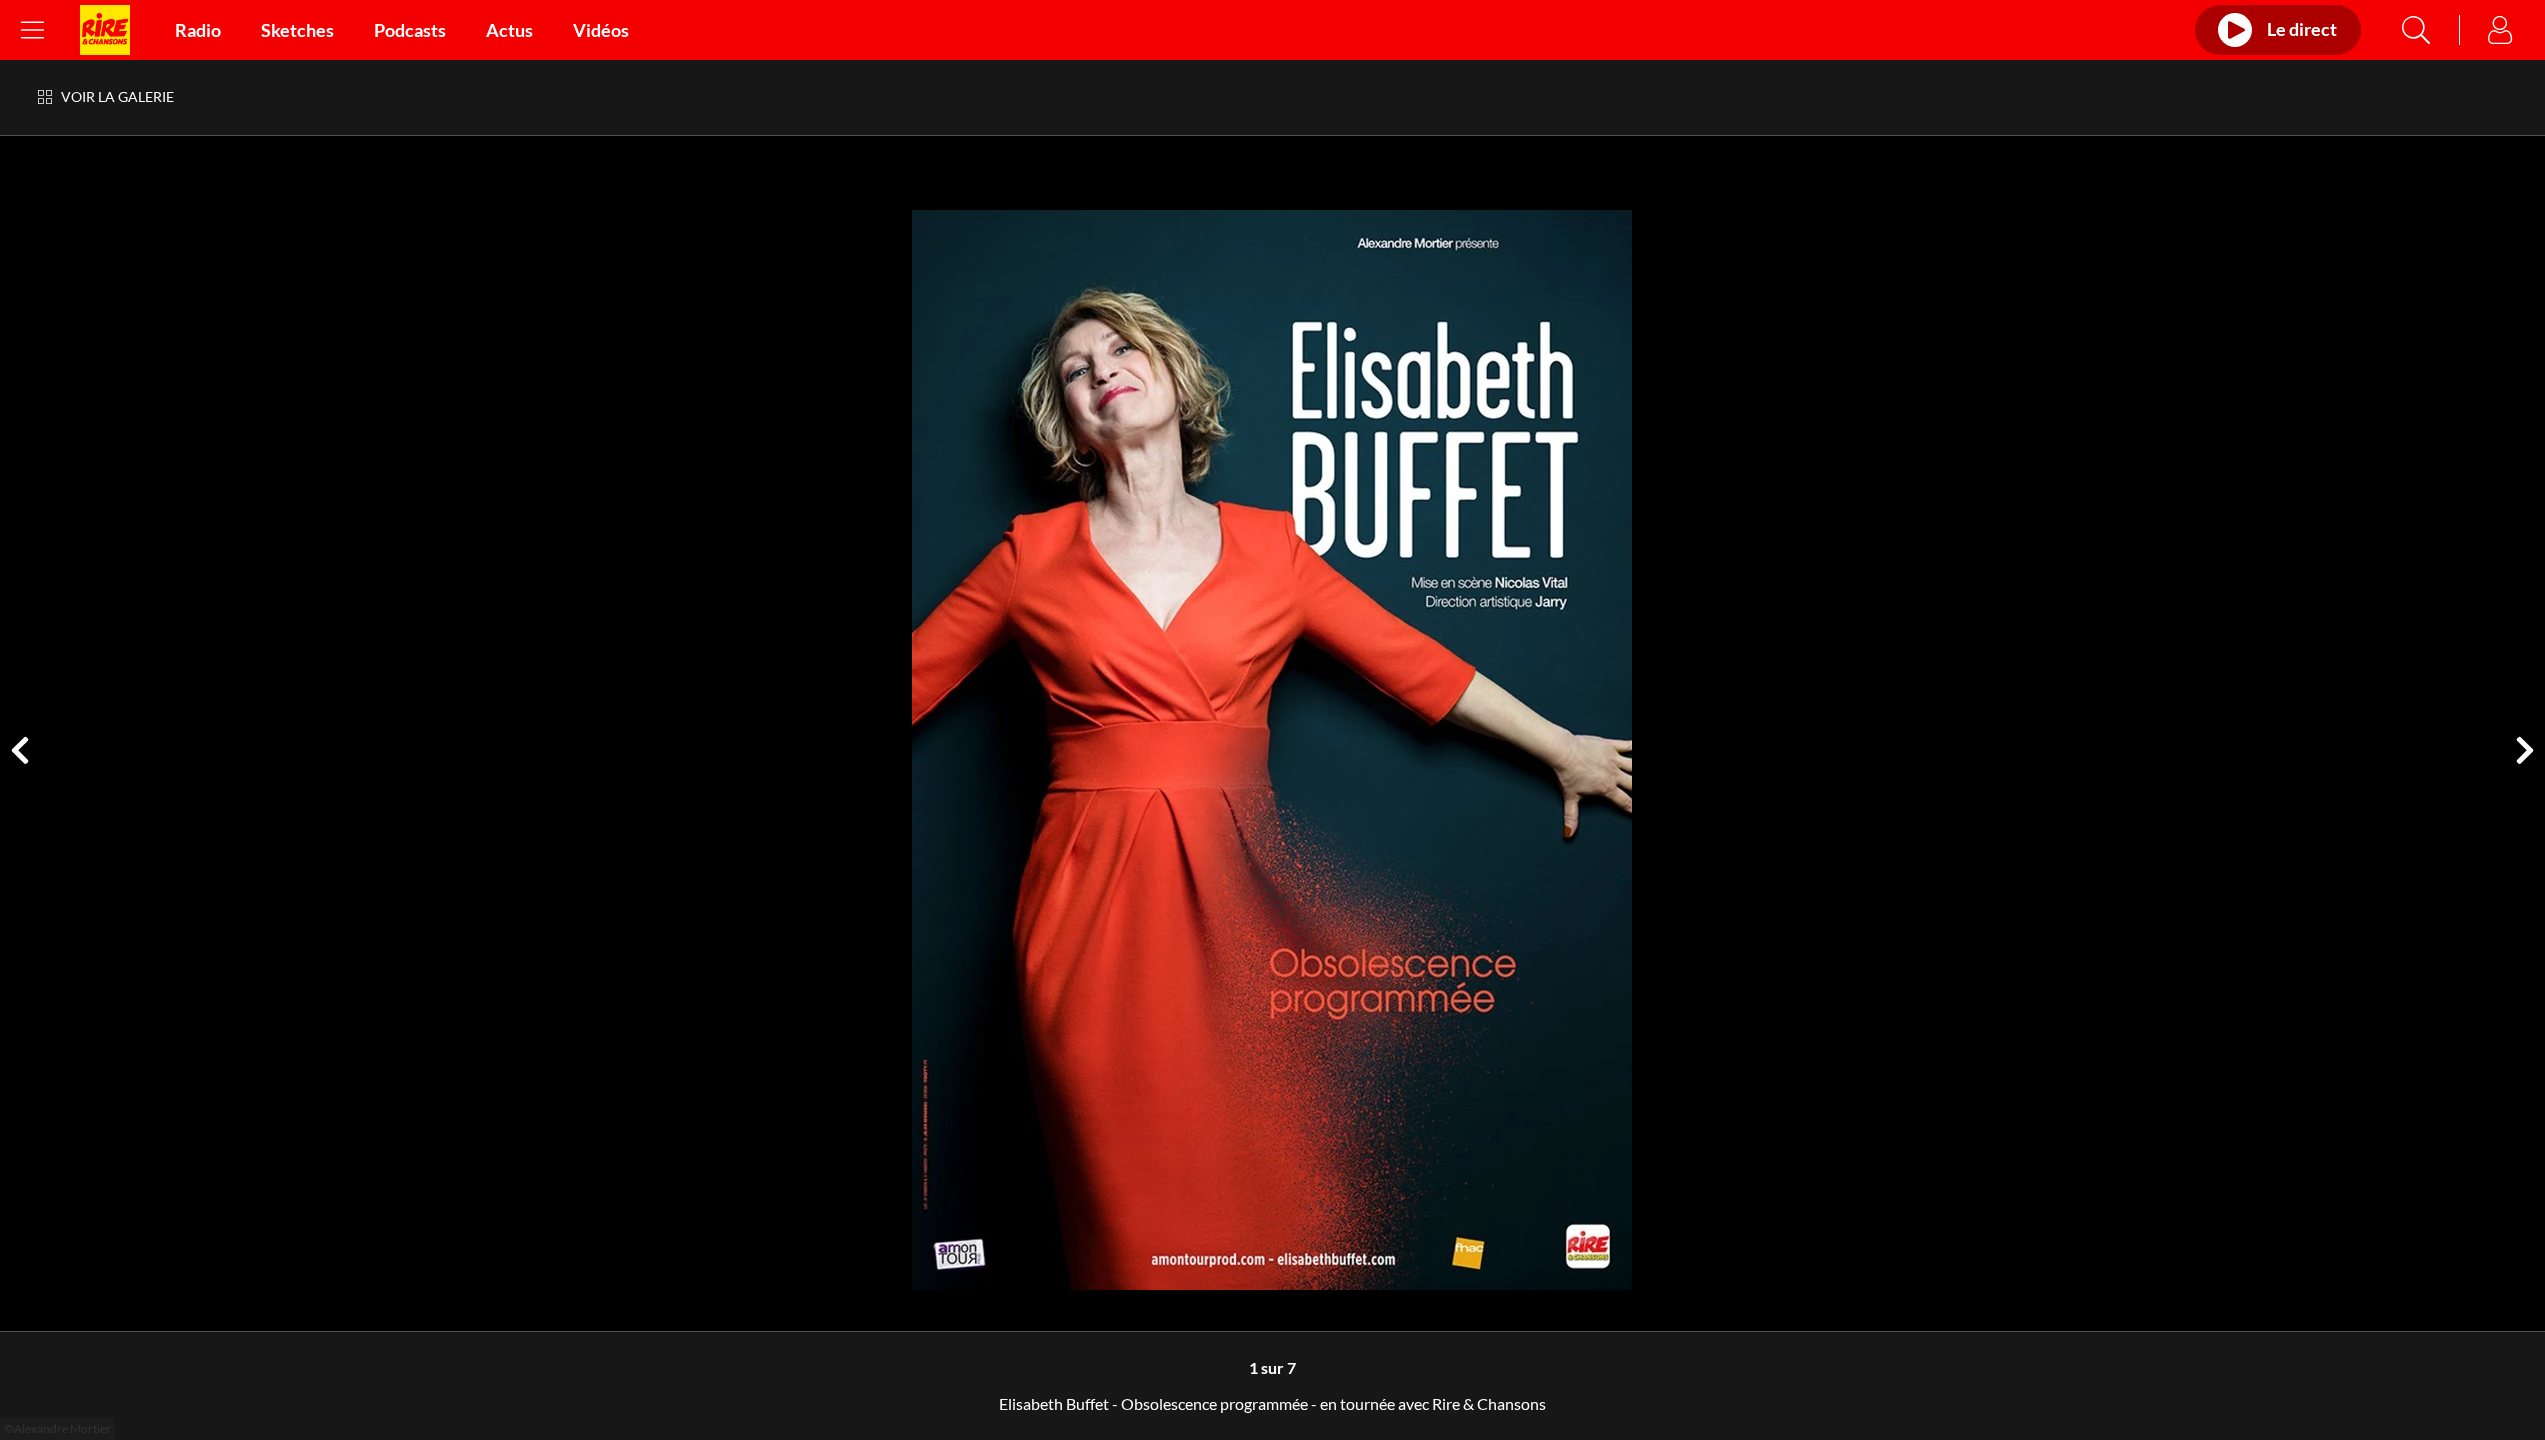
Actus (509, 30)
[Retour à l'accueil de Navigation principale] (105, 30)
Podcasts (410, 30)
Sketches (297, 30)
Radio (198, 30)
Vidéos (601, 30)
